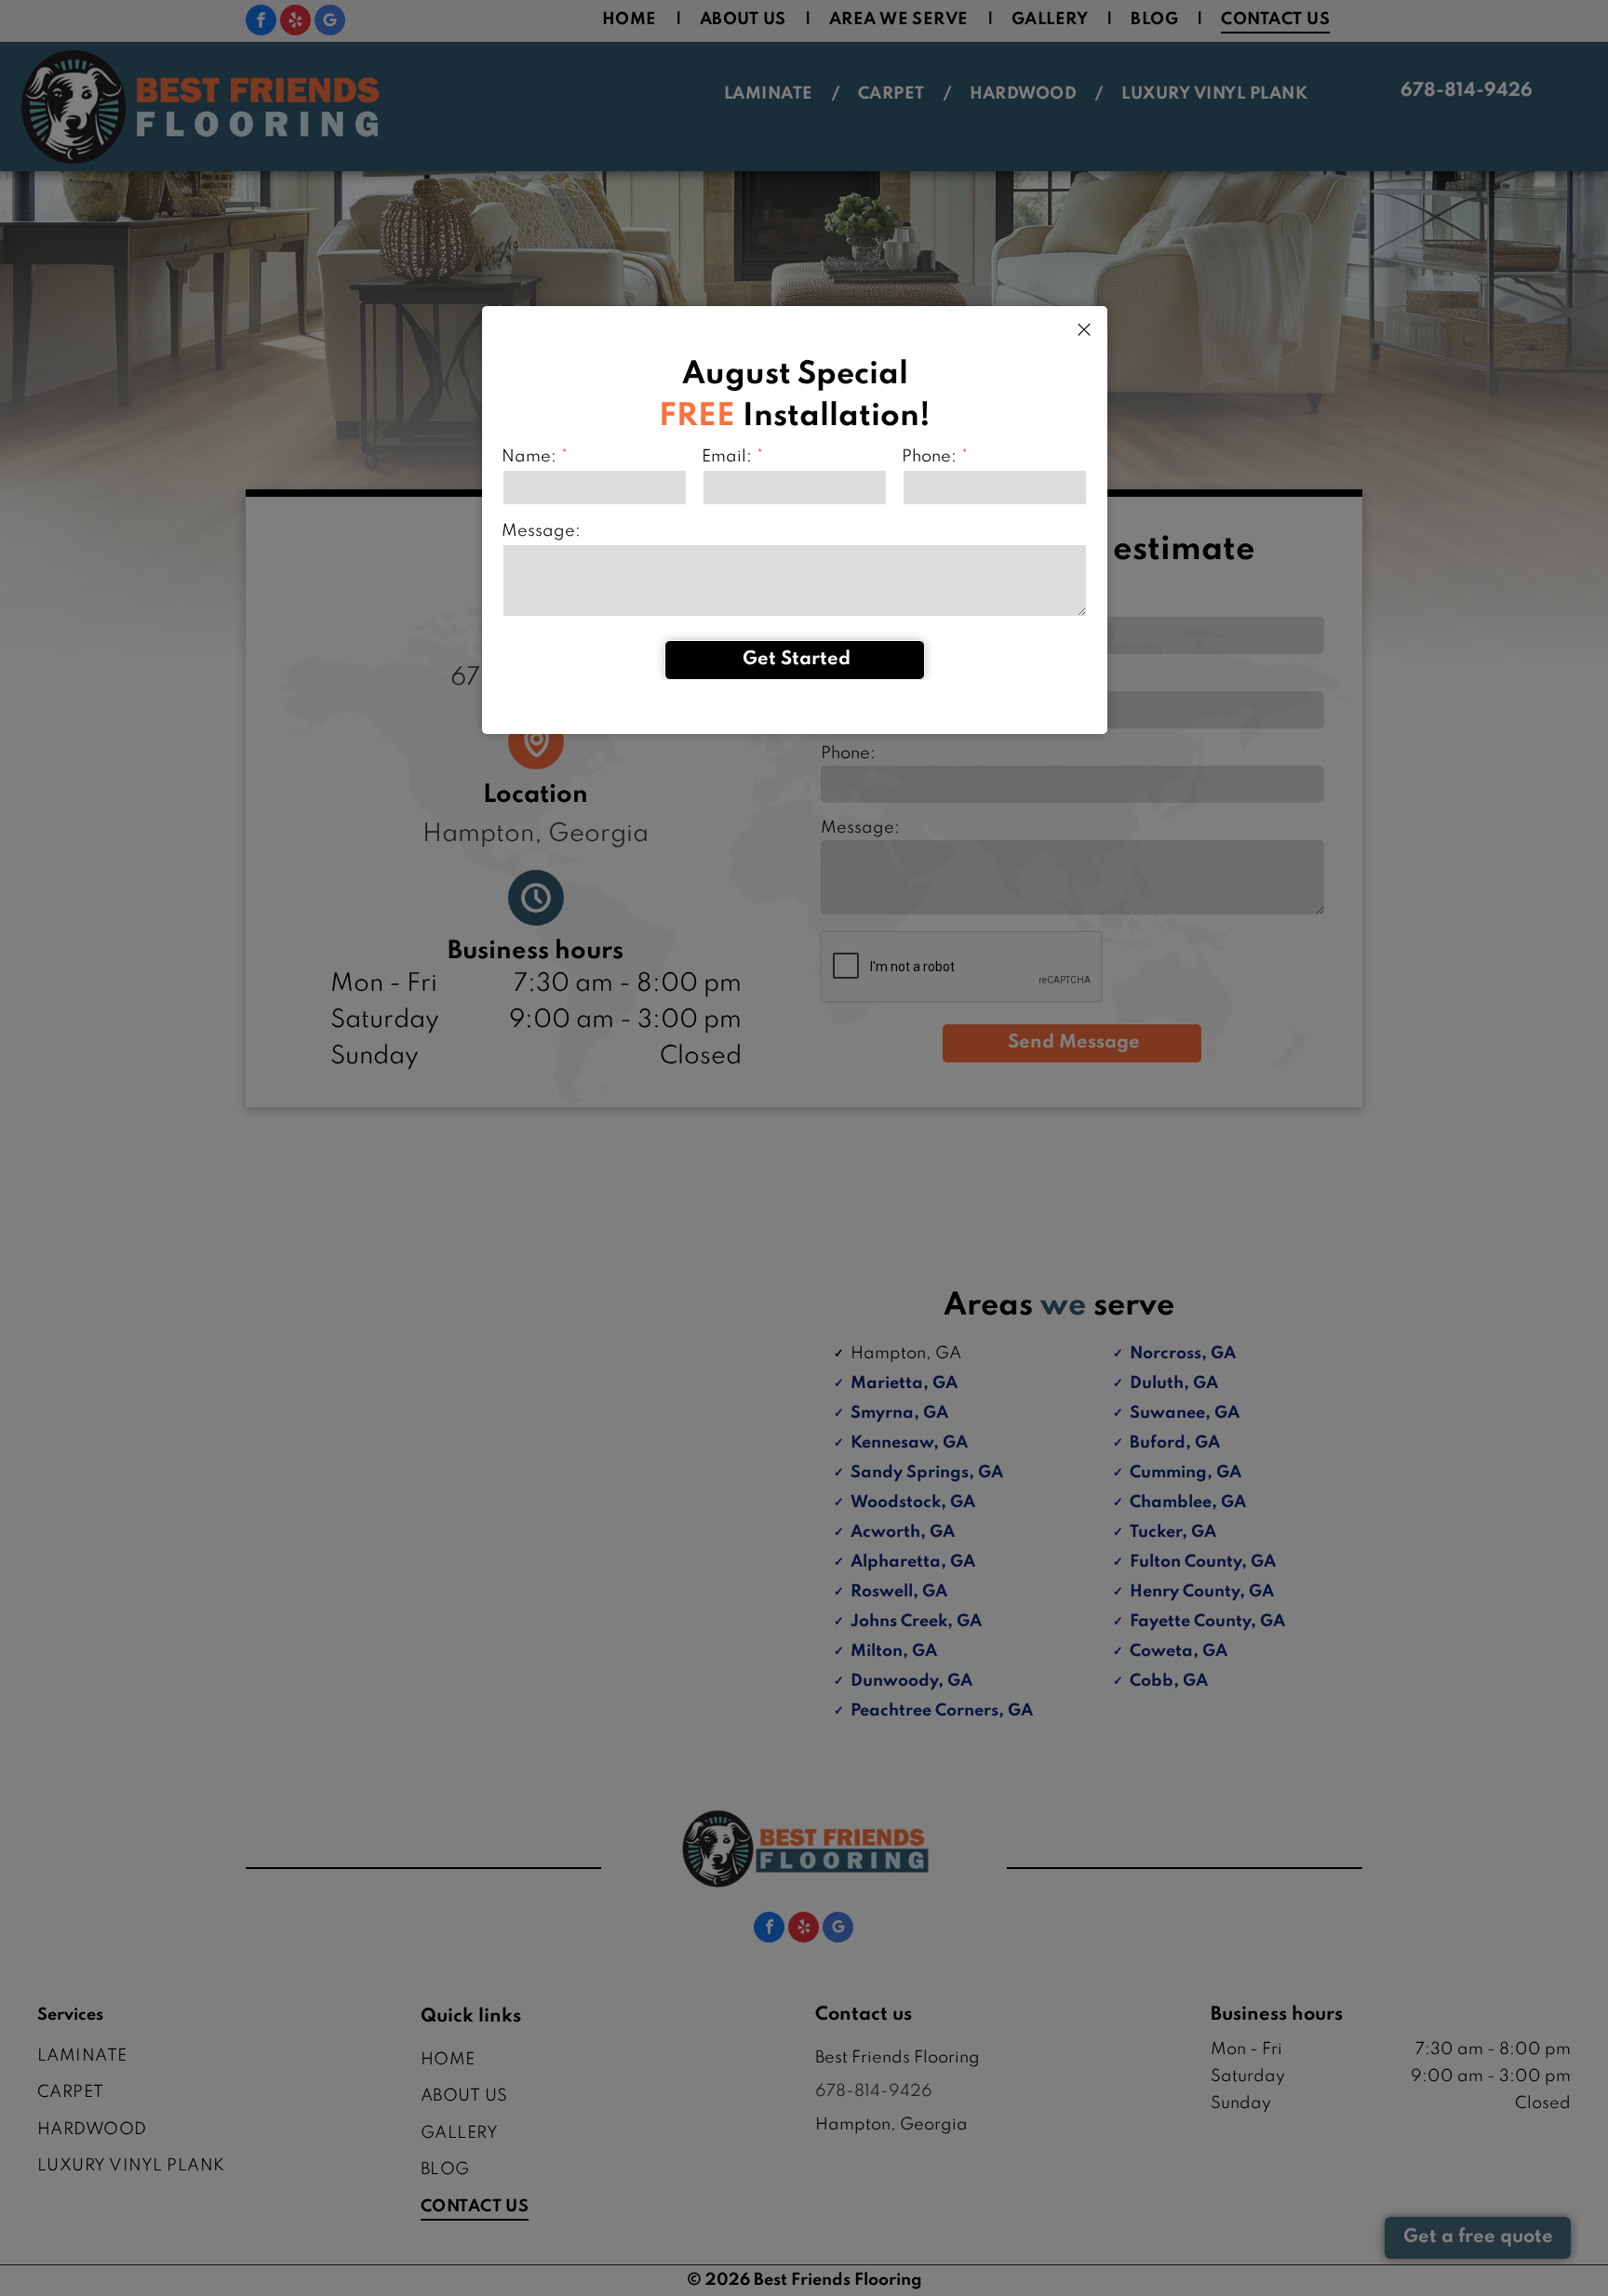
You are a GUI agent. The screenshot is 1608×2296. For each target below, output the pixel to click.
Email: (727, 457)
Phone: (929, 457)
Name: (529, 457)
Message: (541, 531)
